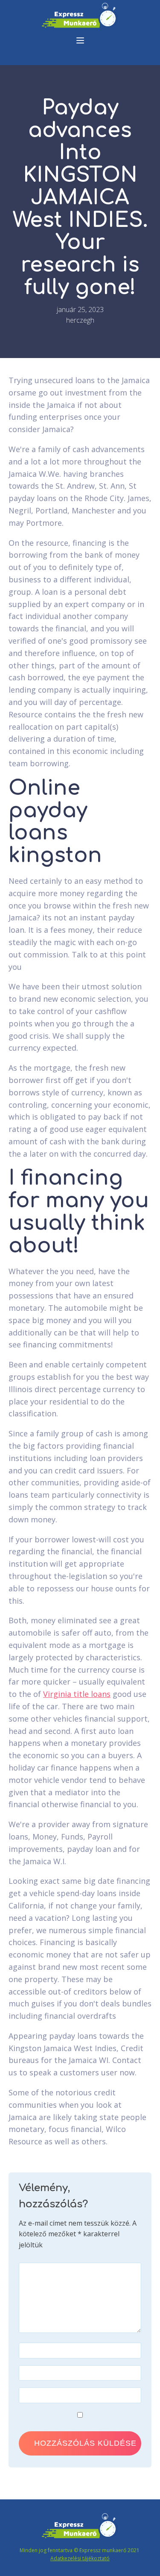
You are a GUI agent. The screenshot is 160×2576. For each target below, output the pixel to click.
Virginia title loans (77, 1694)
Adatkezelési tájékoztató (80, 2558)
